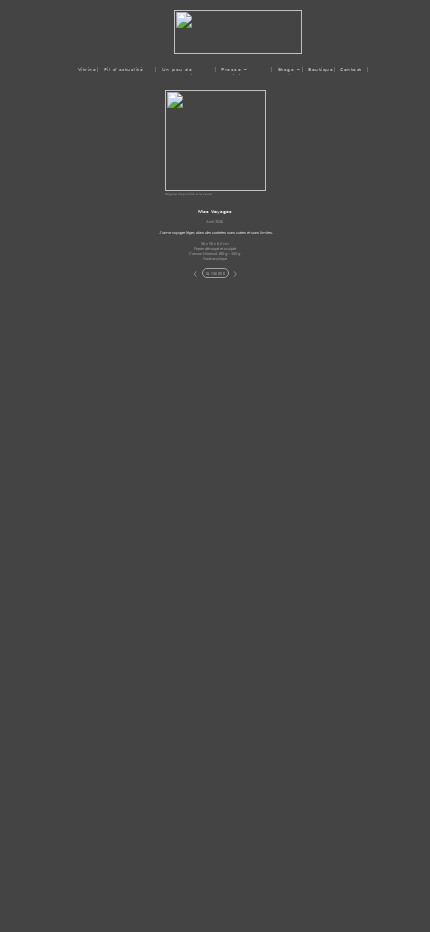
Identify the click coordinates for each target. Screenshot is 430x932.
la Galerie (215, 273)
